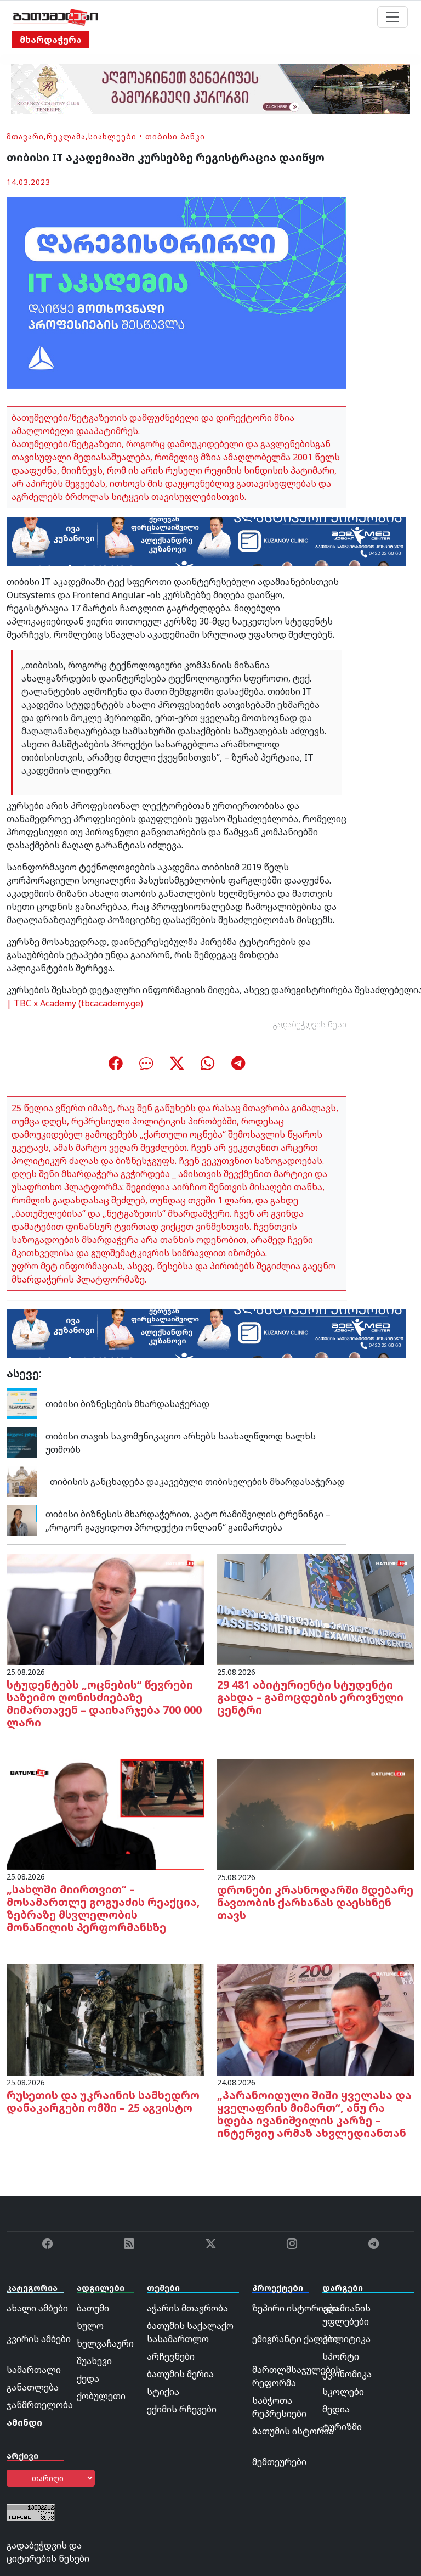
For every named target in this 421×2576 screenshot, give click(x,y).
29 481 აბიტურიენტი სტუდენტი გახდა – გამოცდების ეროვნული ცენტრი (310, 1697)
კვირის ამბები (39, 2339)
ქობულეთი (101, 2396)
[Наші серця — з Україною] (56, 17)
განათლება (33, 2387)
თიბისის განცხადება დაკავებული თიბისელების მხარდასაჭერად (195, 1482)
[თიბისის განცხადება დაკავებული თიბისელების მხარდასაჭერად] (22, 1481)
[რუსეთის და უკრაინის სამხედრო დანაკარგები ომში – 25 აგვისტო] (105, 2019)
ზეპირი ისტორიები (295, 2308)
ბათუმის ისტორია (293, 2431)
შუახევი (94, 2361)
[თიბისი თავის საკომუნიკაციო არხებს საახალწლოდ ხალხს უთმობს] (22, 1442)
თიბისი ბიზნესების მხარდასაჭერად (127, 1404)
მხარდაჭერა (51, 40)
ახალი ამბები (37, 2308)
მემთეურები (279, 2462)
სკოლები (343, 2392)
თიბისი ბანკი (175, 136)
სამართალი (34, 2370)
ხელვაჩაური (105, 2343)
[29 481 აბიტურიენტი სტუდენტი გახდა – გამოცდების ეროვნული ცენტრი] (316, 1608)
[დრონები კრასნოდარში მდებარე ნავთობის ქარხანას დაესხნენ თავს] (316, 1814)
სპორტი (341, 2356)
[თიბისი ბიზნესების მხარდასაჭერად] (22, 1403)
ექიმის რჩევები (182, 2409)
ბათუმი (93, 2308)
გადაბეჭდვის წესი (310, 1024)
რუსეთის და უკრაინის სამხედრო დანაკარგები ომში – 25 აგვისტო (103, 2101)
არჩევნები (171, 2356)
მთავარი (25, 136)
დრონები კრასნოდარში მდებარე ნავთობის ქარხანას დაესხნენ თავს (315, 1902)
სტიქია (163, 2392)
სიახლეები (112, 136)
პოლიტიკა (346, 2339)
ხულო (90, 2326)
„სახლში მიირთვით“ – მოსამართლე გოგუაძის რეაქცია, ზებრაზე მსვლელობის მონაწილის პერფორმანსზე (103, 1908)
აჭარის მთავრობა (187, 2308)
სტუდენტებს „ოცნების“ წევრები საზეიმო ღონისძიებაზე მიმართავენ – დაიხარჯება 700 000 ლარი (104, 1703)
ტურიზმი (342, 2427)
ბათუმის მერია (180, 2374)
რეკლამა (66, 136)
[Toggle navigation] (392, 17)
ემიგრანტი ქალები (295, 2339)
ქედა (88, 2378)
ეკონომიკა (347, 2374)
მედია (336, 2409)
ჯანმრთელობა (40, 2405)
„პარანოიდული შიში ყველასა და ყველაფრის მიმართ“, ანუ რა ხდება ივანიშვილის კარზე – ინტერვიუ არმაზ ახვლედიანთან (314, 2114)
